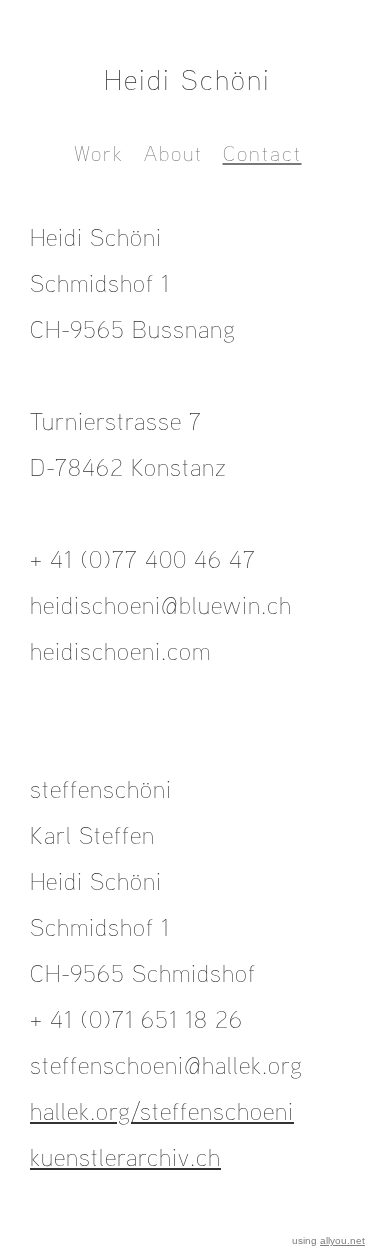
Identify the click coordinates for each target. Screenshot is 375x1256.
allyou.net (342, 1240)
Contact (262, 153)
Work (99, 153)
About (173, 153)
